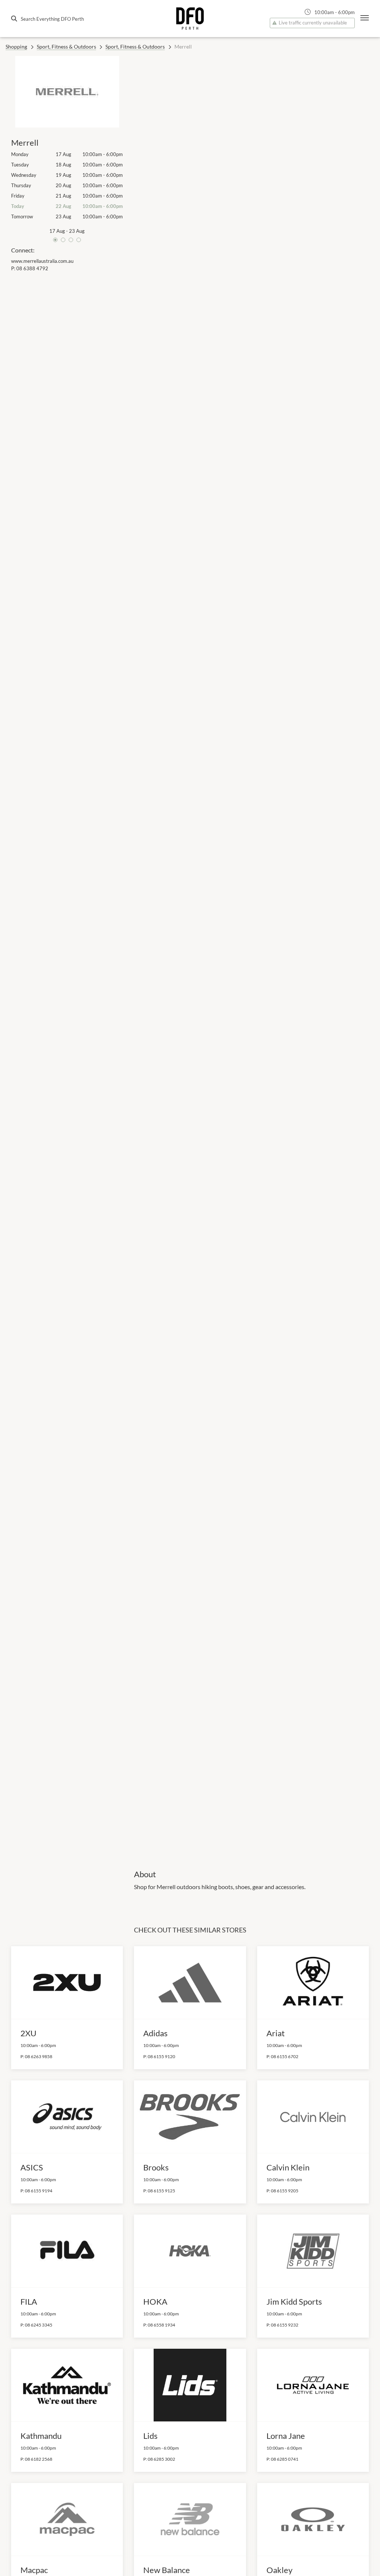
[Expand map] (251, 958)
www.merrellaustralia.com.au (42, 261)
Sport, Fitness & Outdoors (66, 47)
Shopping (16, 47)
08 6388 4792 (32, 268)
